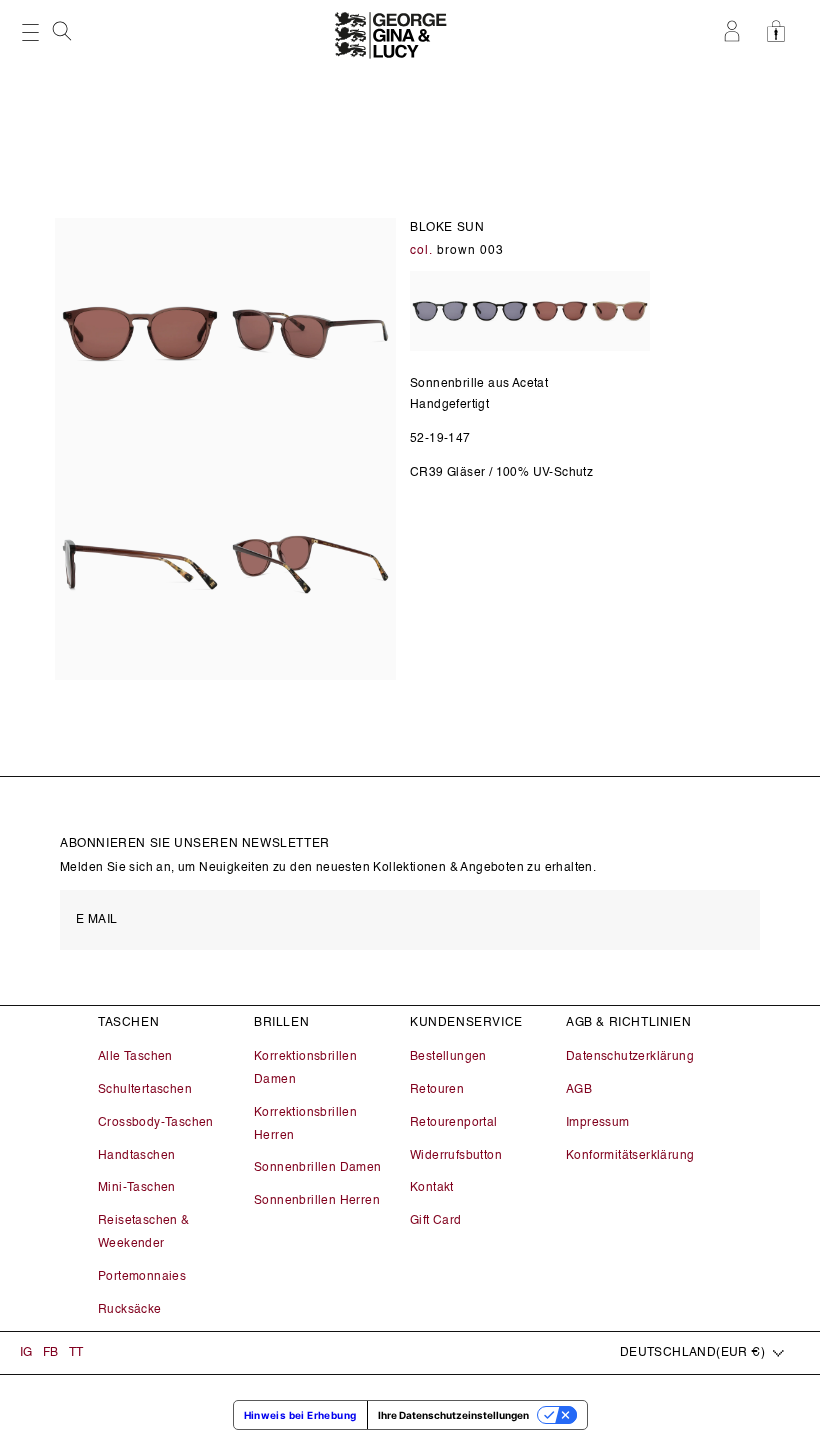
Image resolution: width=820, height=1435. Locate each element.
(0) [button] (782, 31)
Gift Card (436, 1221)
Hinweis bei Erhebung (300, 1415)
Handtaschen (136, 1156)
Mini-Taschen (137, 1188)
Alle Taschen (135, 1057)
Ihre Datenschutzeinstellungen (453, 1415)
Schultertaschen (145, 1090)
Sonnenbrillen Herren (317, 1201)
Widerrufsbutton (456, 1156)
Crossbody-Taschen (156, 1123)
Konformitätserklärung (630, 1156)
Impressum (598, 1123)
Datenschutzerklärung (630, 1057)
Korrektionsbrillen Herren (305, 1124)
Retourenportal (454, 1123)
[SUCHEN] (64, 37)
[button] (64, 31)
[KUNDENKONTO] (735, 31)
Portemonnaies (142, 1277)
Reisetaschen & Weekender (144, 1232)
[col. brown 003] (560, 312)
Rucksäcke (130, 1310)
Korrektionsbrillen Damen (305, 1068)
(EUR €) (692, 1353)
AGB (579, 1090)
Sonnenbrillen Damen (318, 1168)
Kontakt (432, 1188)
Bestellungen (448, 1057)
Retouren (437, 1090)
